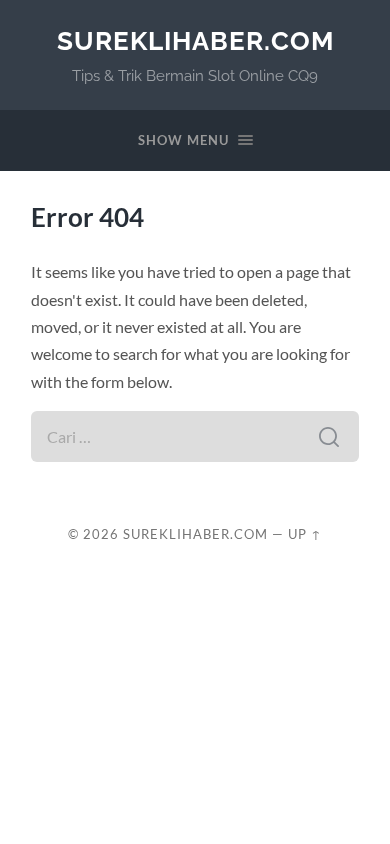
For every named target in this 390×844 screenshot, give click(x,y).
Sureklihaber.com (195, 40)
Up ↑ (305, 534)
